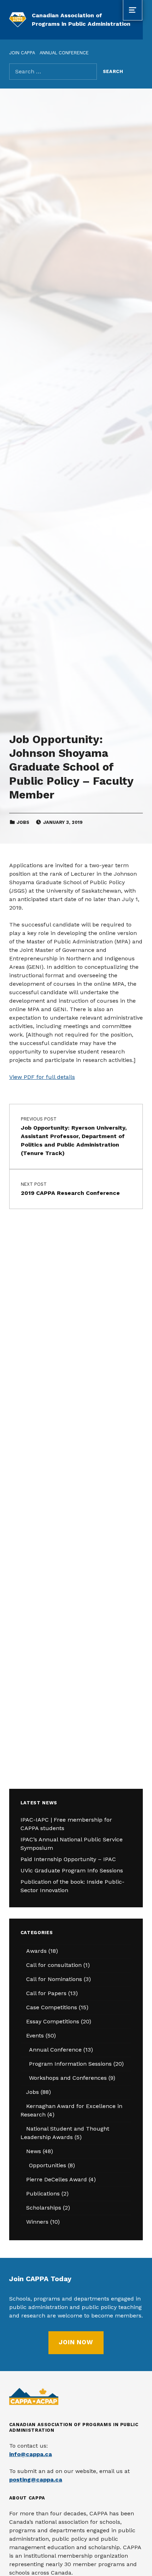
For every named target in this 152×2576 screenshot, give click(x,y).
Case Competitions (52, 2007)
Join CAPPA (22, 53)
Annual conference (64, 53)
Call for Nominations (54, 1979)
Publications (43, 2194)
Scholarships (44, 2208)
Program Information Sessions (70, 2064)
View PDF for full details (42, 1077)
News (34, 2151)
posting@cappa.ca (36, 2480)
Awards (36, 1951)
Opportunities (48, 2165)
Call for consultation (54, 1965)
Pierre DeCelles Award (57, 2179)
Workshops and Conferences (68, 2078)
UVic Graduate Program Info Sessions (72, 1870)
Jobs (23, 822)
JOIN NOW (76, 2342)
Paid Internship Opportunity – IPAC (68, 1859)
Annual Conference (55, 2050)
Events (35, 2036)
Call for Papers (46, 1993)
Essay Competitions (53, 2021)
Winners (37, 2222)
